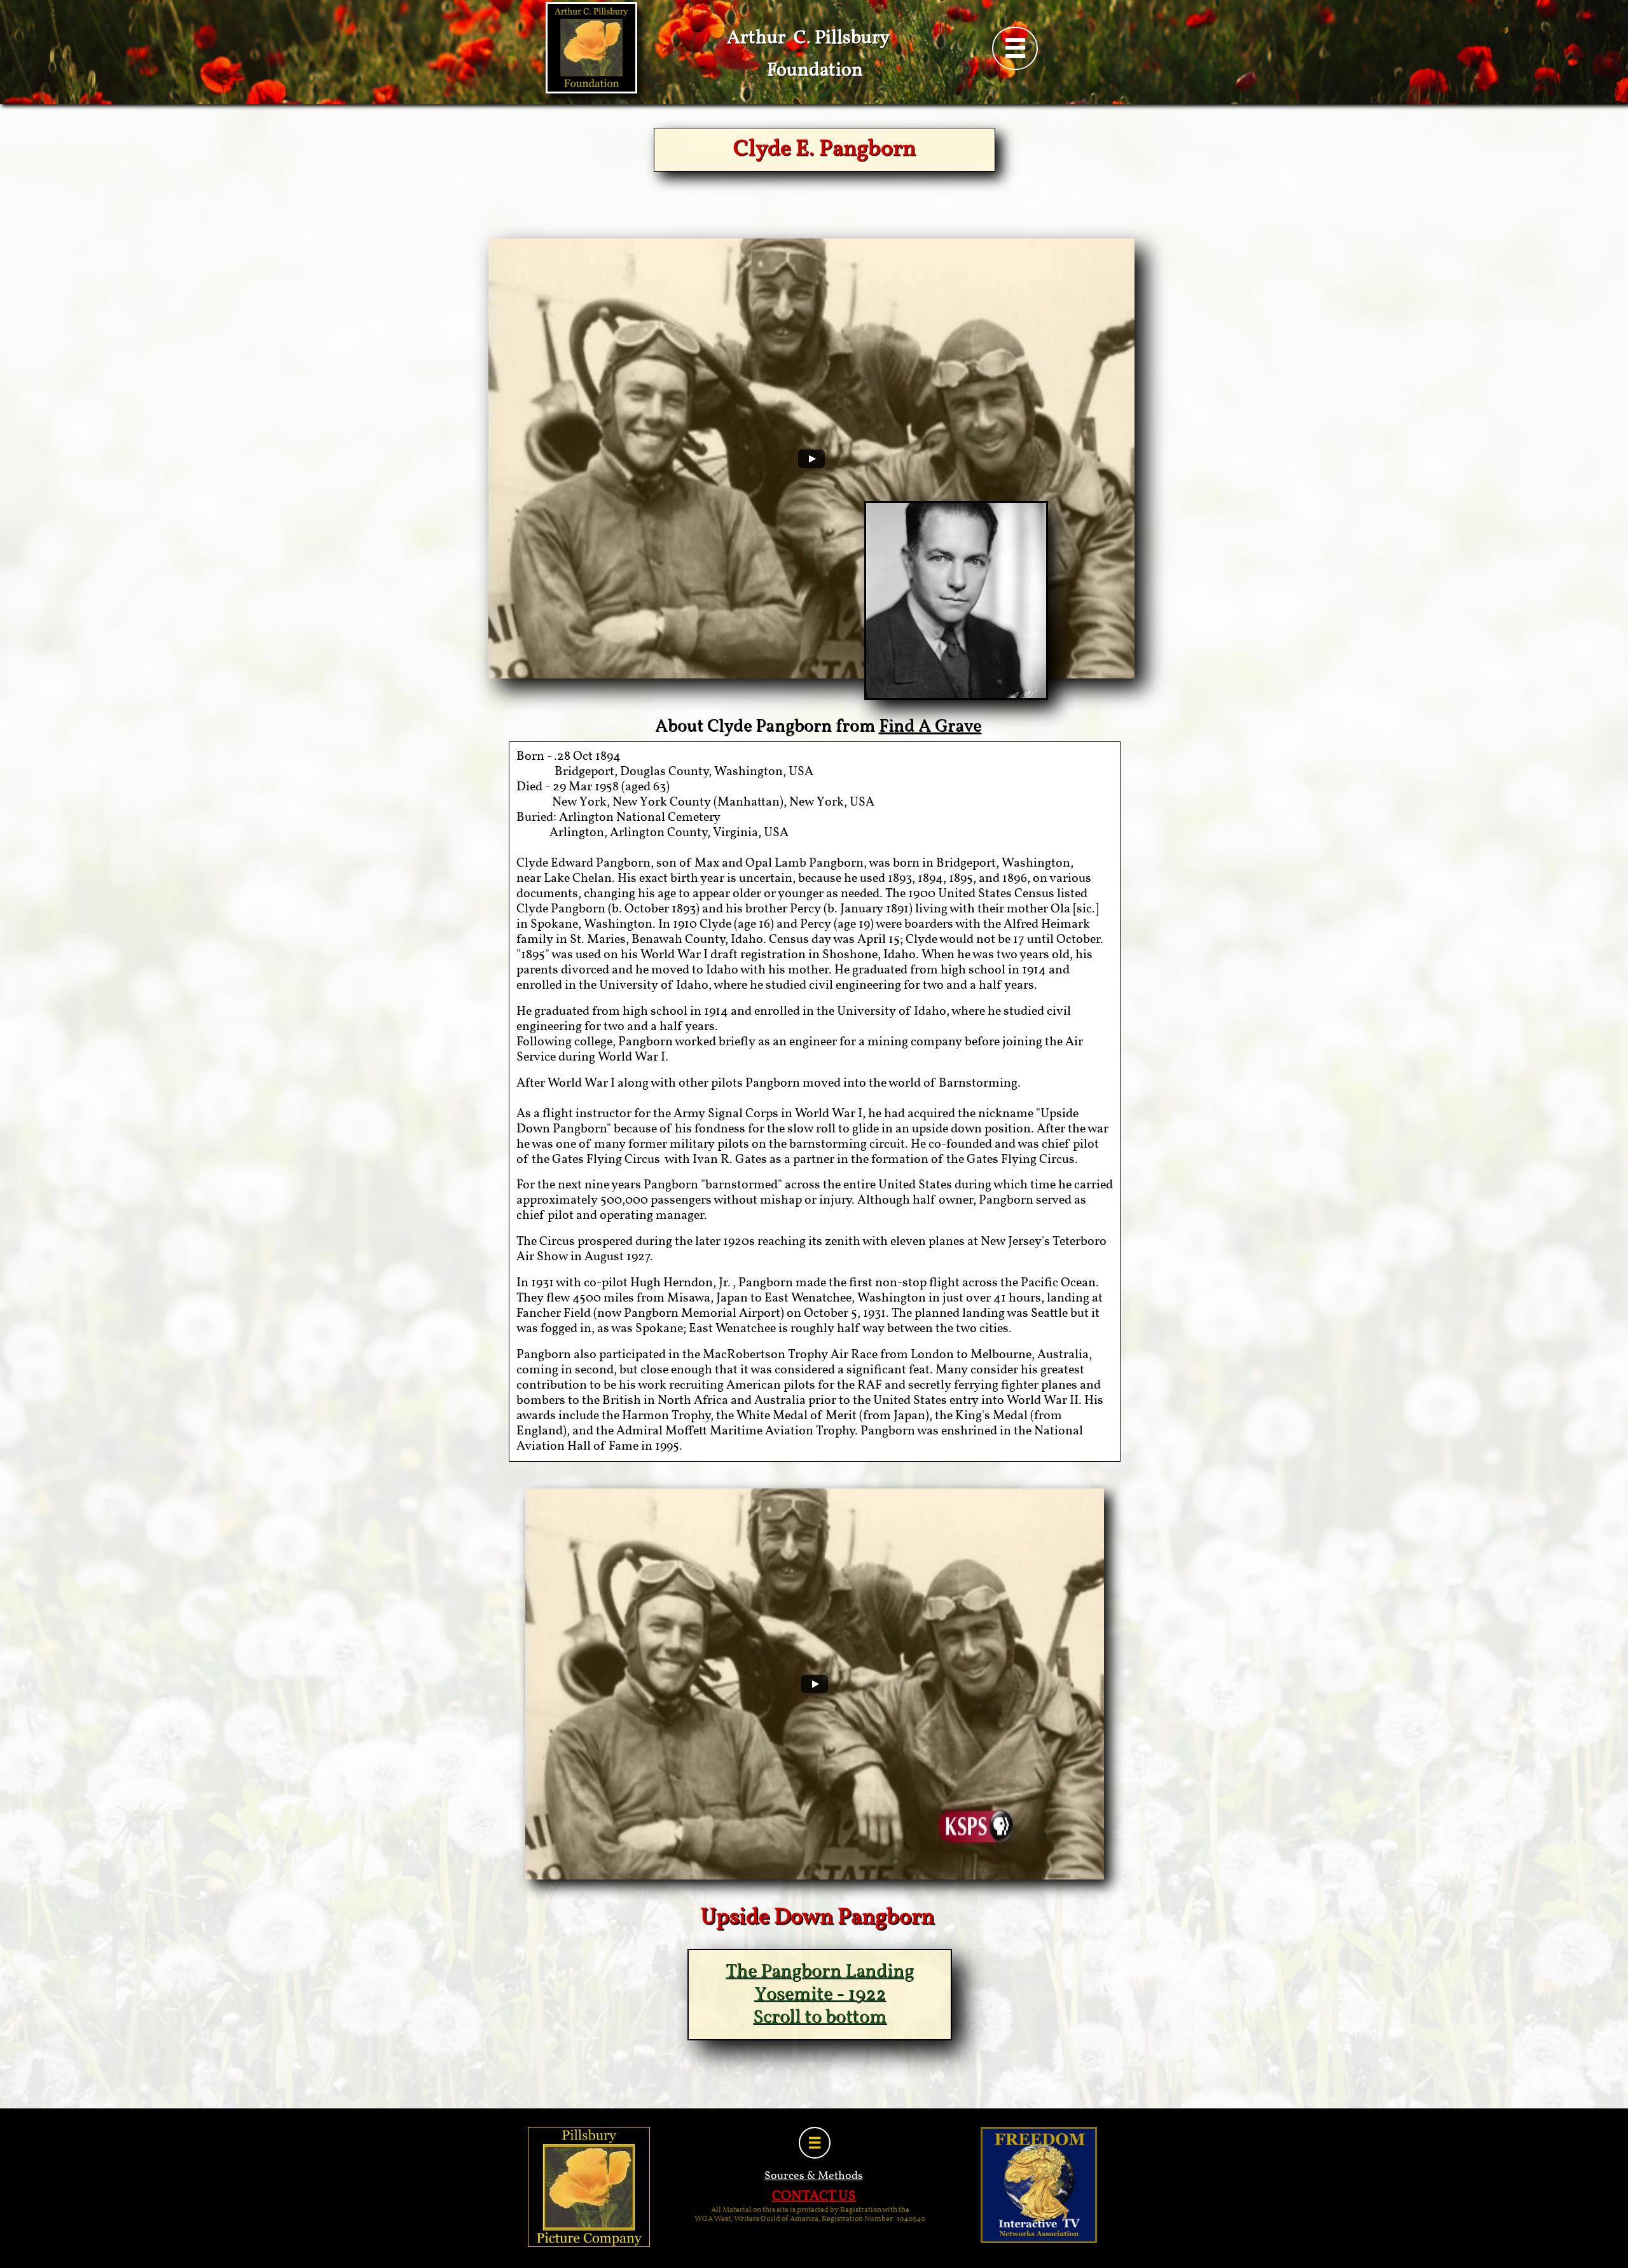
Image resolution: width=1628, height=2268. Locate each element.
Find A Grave (930, 726)
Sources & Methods (814, 2176)
